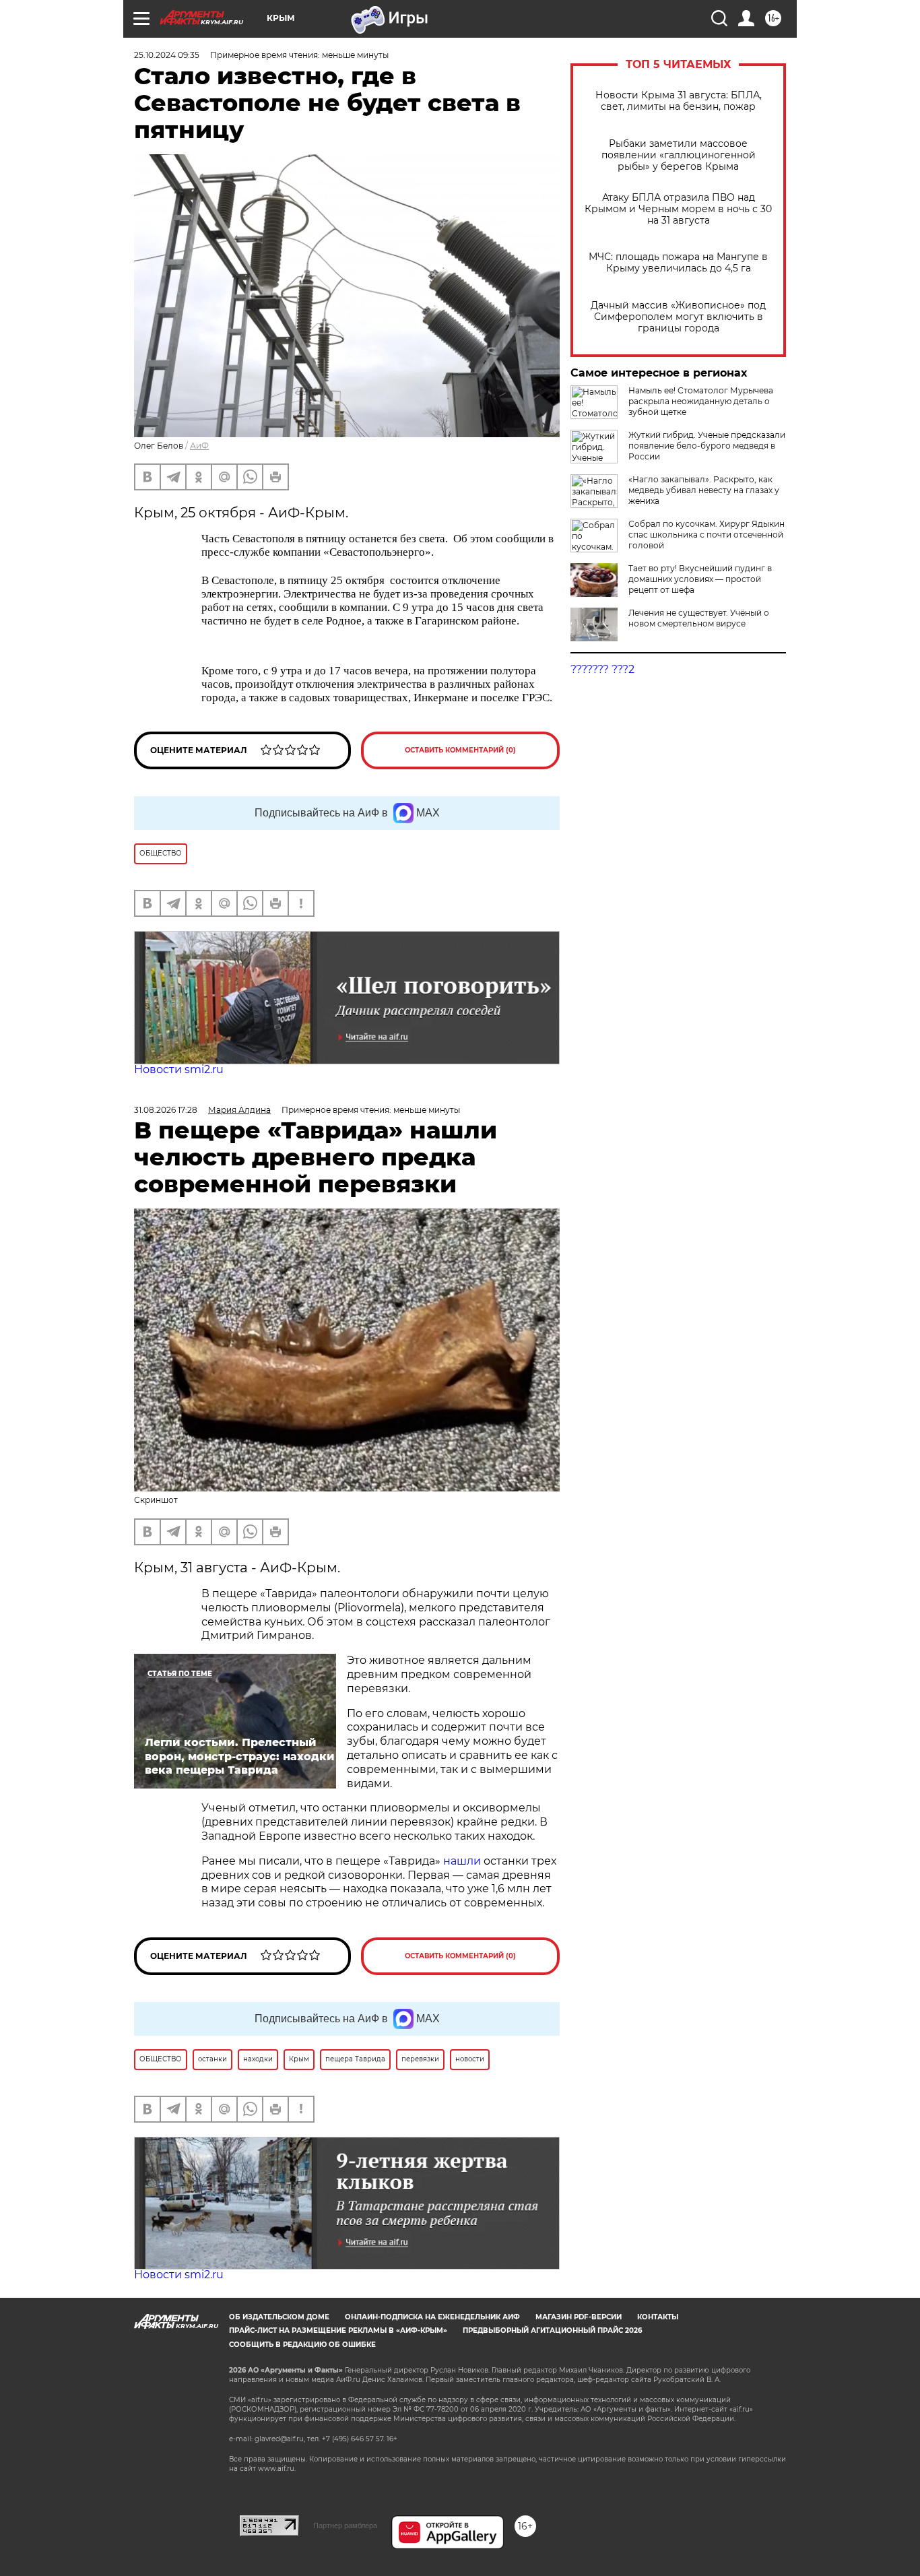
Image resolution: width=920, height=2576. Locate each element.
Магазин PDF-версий (579, 2317)
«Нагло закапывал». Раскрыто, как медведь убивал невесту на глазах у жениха (704, 490)
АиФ (199, 446)
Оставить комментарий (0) (460, 750)
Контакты (658, 2317)
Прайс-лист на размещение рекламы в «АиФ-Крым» (338, 2330)
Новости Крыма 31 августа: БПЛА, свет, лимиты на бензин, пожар (679, 101)
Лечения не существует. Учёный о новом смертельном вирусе (699, 618)
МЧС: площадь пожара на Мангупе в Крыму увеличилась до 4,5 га (678, 263)
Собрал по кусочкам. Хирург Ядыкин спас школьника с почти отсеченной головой (707, 535)
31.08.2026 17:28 (166, 1110)
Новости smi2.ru (179, 1069)
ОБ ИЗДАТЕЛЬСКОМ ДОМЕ (279, 2317)
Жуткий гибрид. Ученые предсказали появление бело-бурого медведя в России (707, 446)
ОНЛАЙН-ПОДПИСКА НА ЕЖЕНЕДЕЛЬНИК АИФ (432, 2317)
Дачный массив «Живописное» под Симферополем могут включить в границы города (678, 317)
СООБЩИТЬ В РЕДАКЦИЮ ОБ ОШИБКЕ (302, 2345)
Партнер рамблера (345, 2525)
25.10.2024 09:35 (167, 55)
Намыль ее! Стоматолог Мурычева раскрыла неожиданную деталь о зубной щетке (701, 401)
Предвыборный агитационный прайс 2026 (552, 2330)
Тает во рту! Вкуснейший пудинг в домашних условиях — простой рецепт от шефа (700, 579)
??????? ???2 (602, 669)
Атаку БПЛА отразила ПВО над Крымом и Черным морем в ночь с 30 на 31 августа (678, 209)
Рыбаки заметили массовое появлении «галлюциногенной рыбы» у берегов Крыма (679, 155)
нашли (463, 1861)
